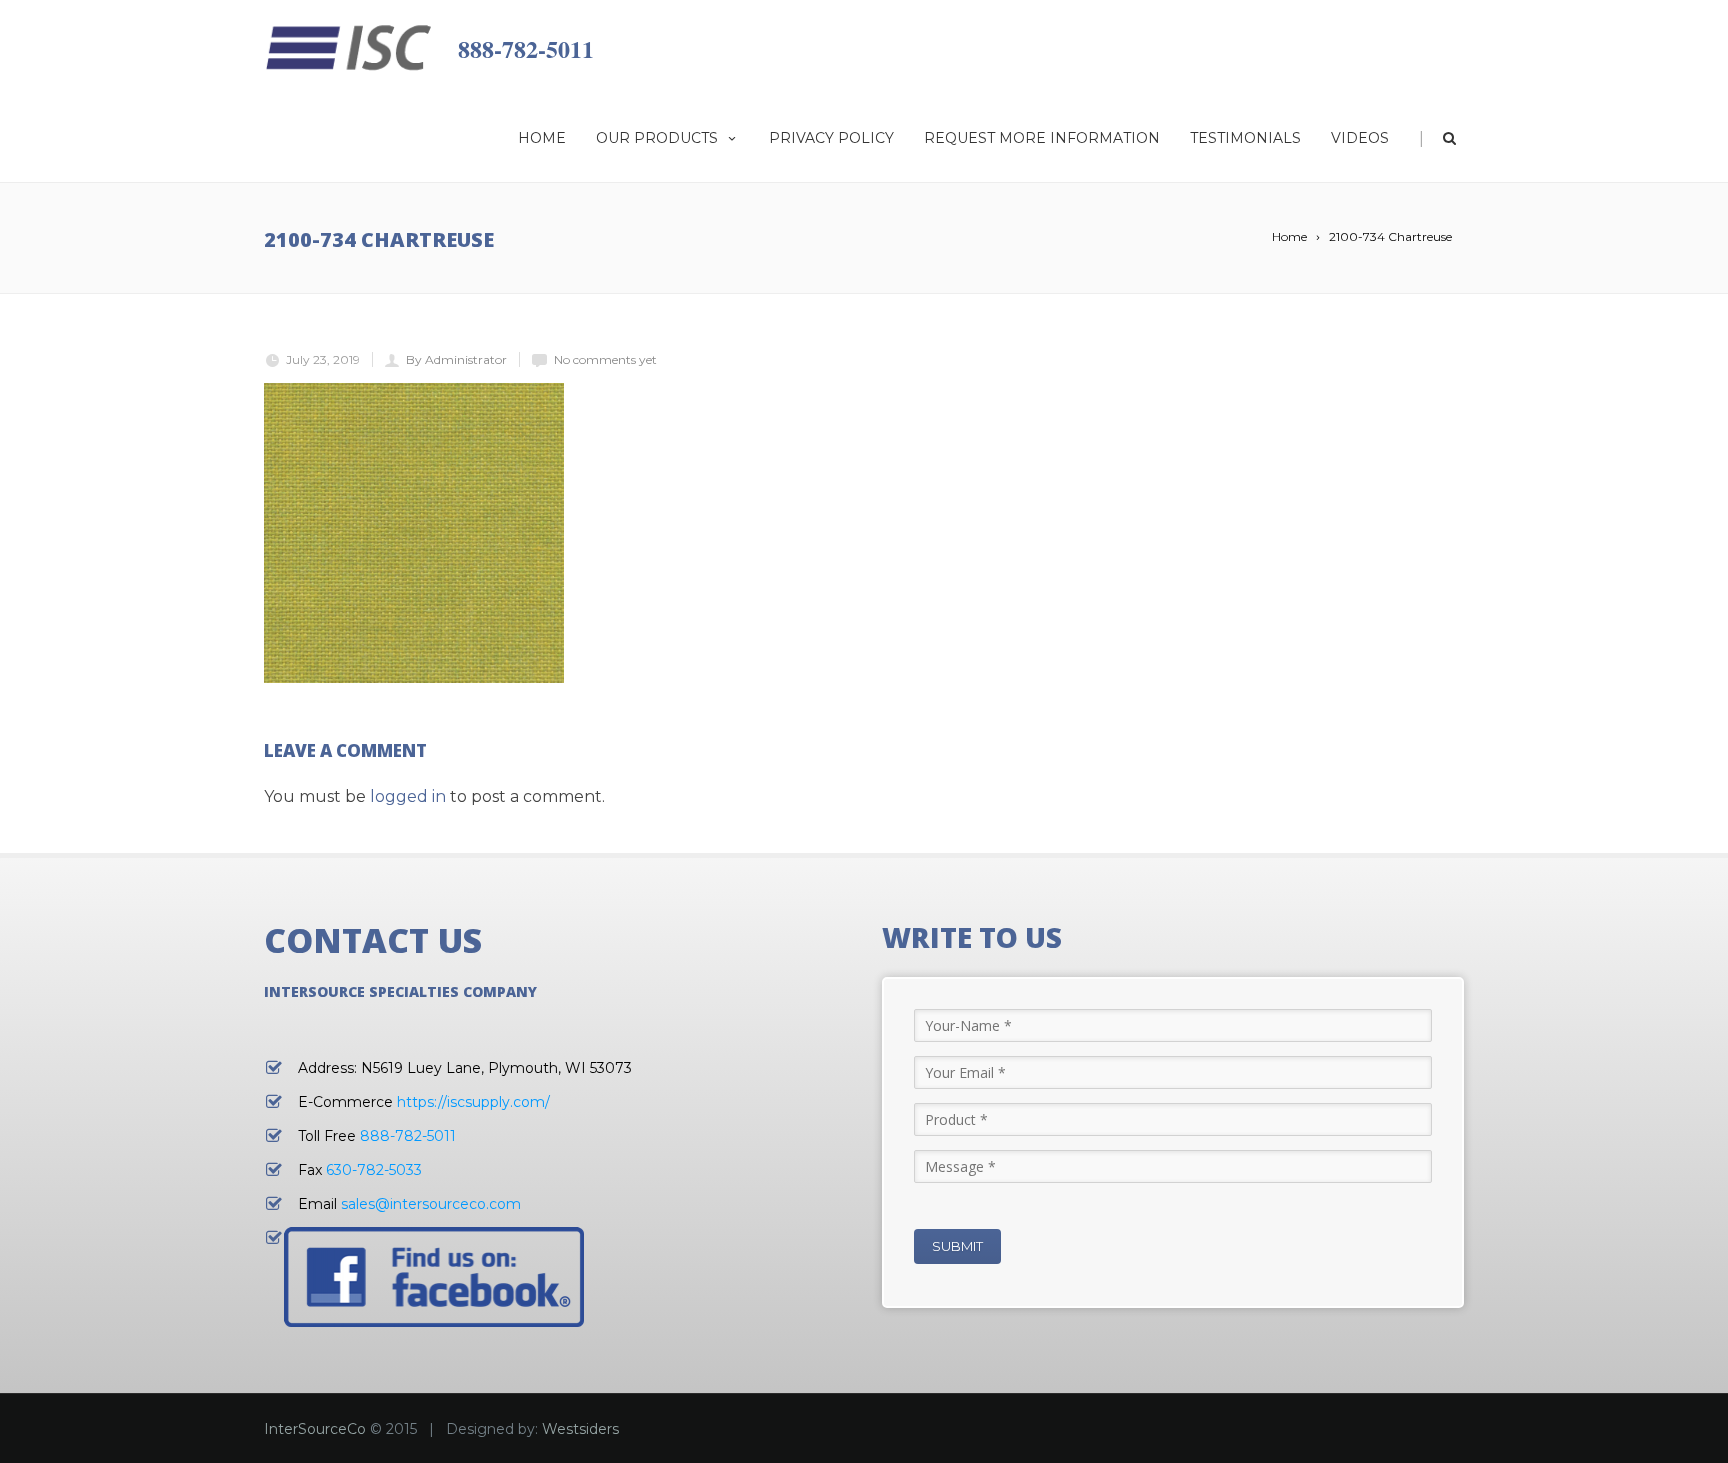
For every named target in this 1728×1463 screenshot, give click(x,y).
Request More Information (1042, 138)
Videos (1360, 138)
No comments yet (605, 359)
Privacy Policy (831, 138)
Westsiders (580, 1429)
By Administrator (456, 359)
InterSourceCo (315, 1429)
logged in (408, 796)
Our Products (657, 138)
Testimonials (1245, 138)
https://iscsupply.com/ (473, 1102)
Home (542, 138)
